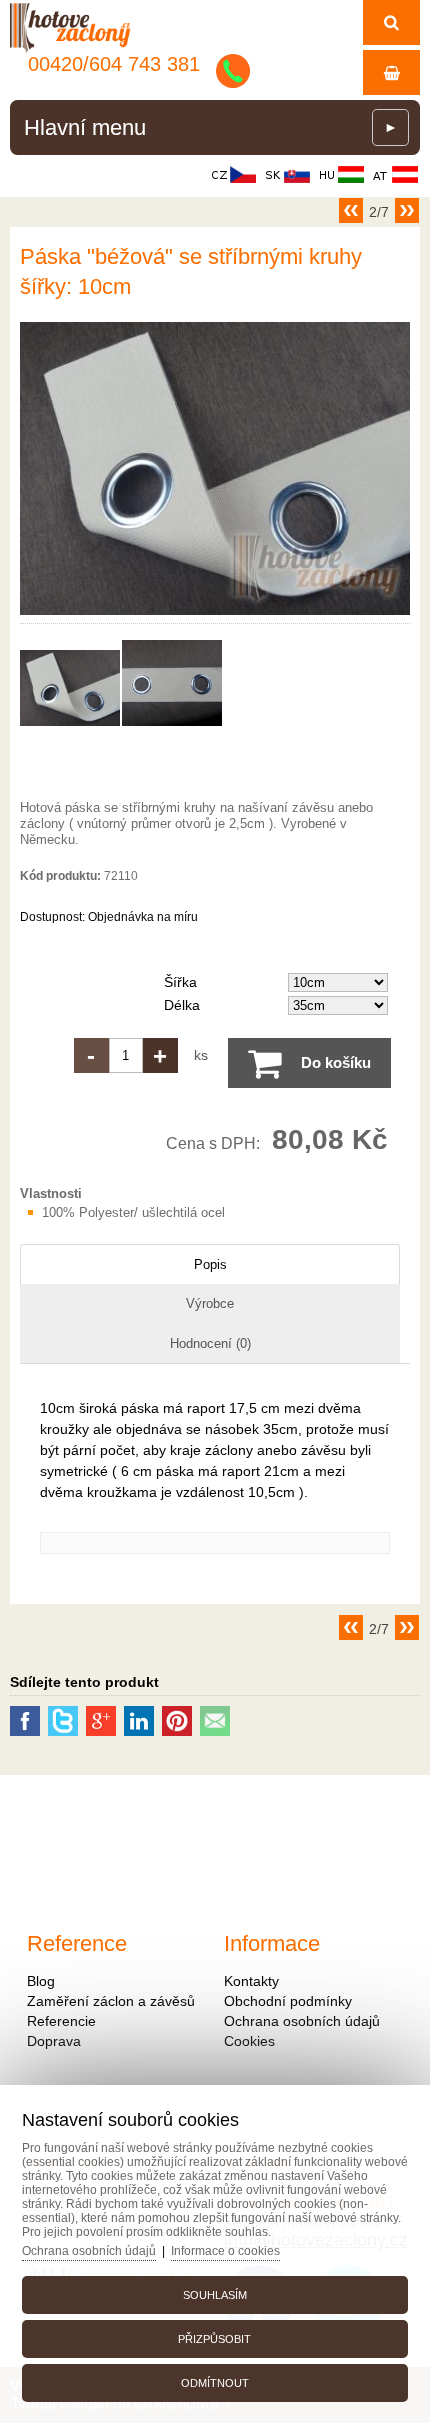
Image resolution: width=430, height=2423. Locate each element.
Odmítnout (215, 2383)
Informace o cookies (225, 2251)
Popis (210, 1264)
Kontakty (251, 1981)
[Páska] (215, 615)
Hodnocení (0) (210, 1343)
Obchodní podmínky (288, 2001)
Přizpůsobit (214, 2339)
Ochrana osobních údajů (302, 2021)
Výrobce (210, 1303)
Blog (41, 1981)
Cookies (249, 2041)
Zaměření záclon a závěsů (111, 2001)
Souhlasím (215, 2295)
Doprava (54, 2041)
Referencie (61, 2021)
